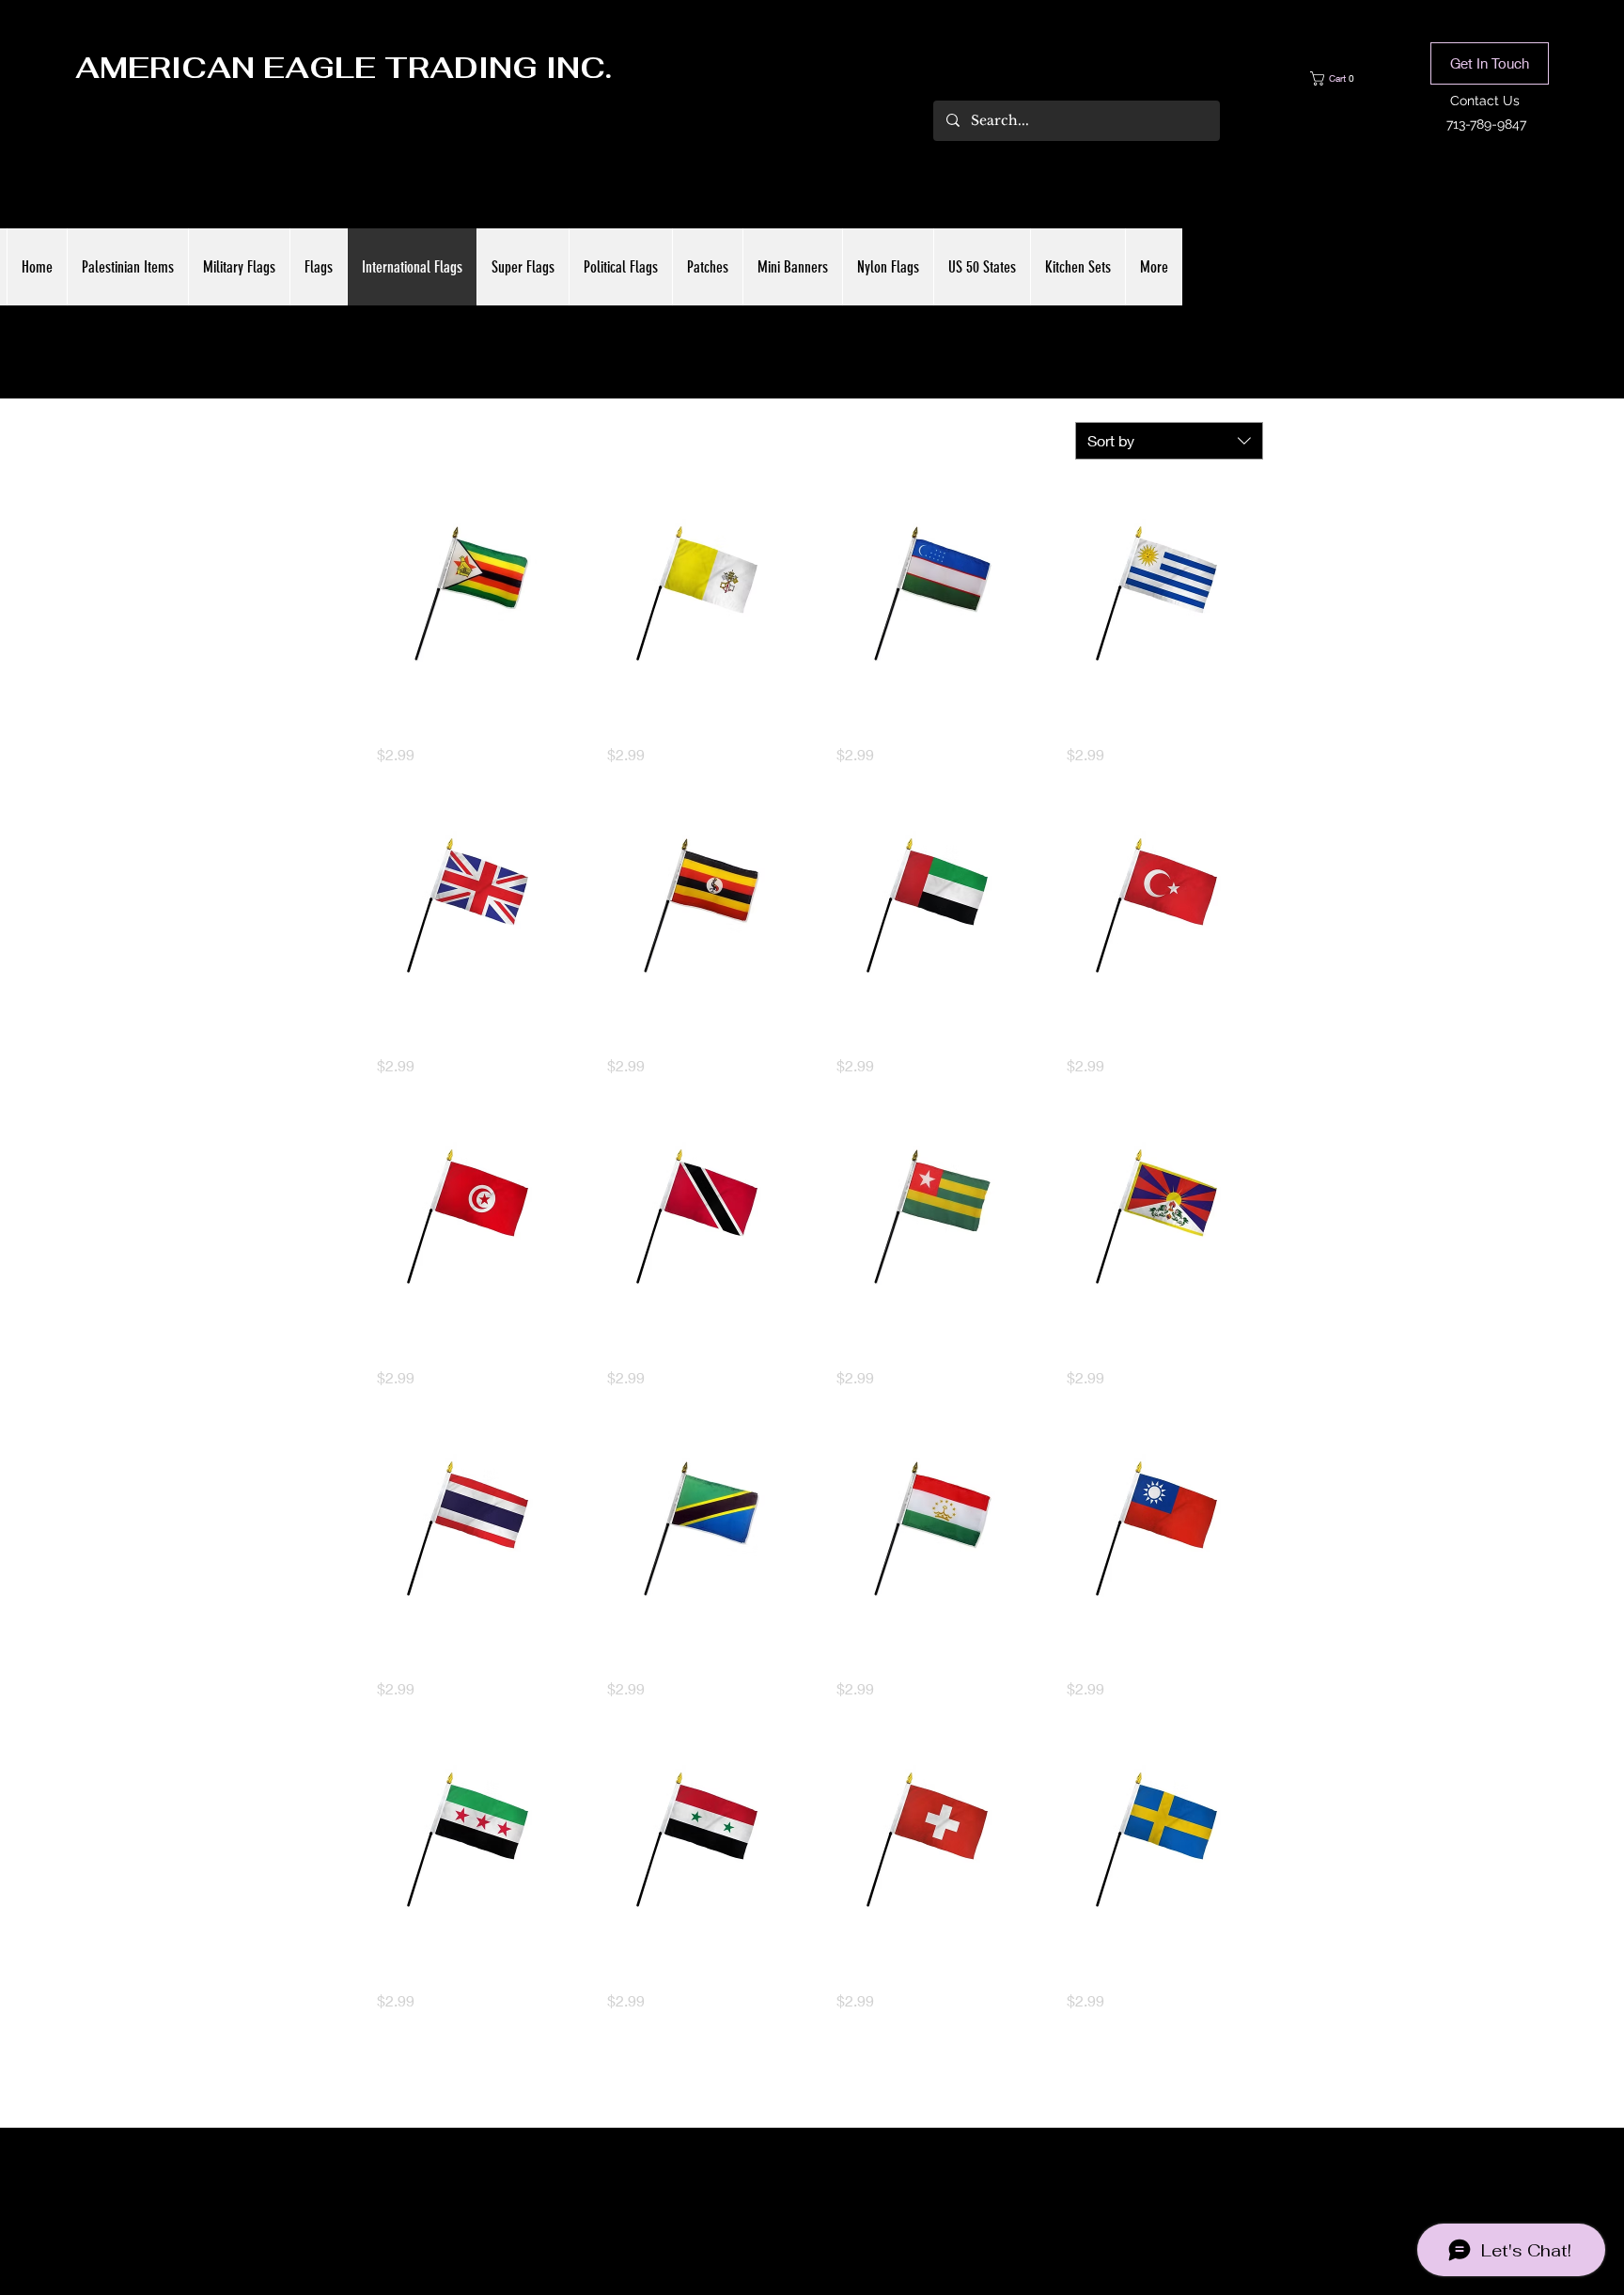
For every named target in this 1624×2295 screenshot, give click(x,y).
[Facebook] (784, 2194)
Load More (812, 2082)
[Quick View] (468, 593)
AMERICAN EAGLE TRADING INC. (344, 68)
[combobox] (1169, 441)
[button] (1346, 78)
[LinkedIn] (840, 2194)
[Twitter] (812, 2194)
